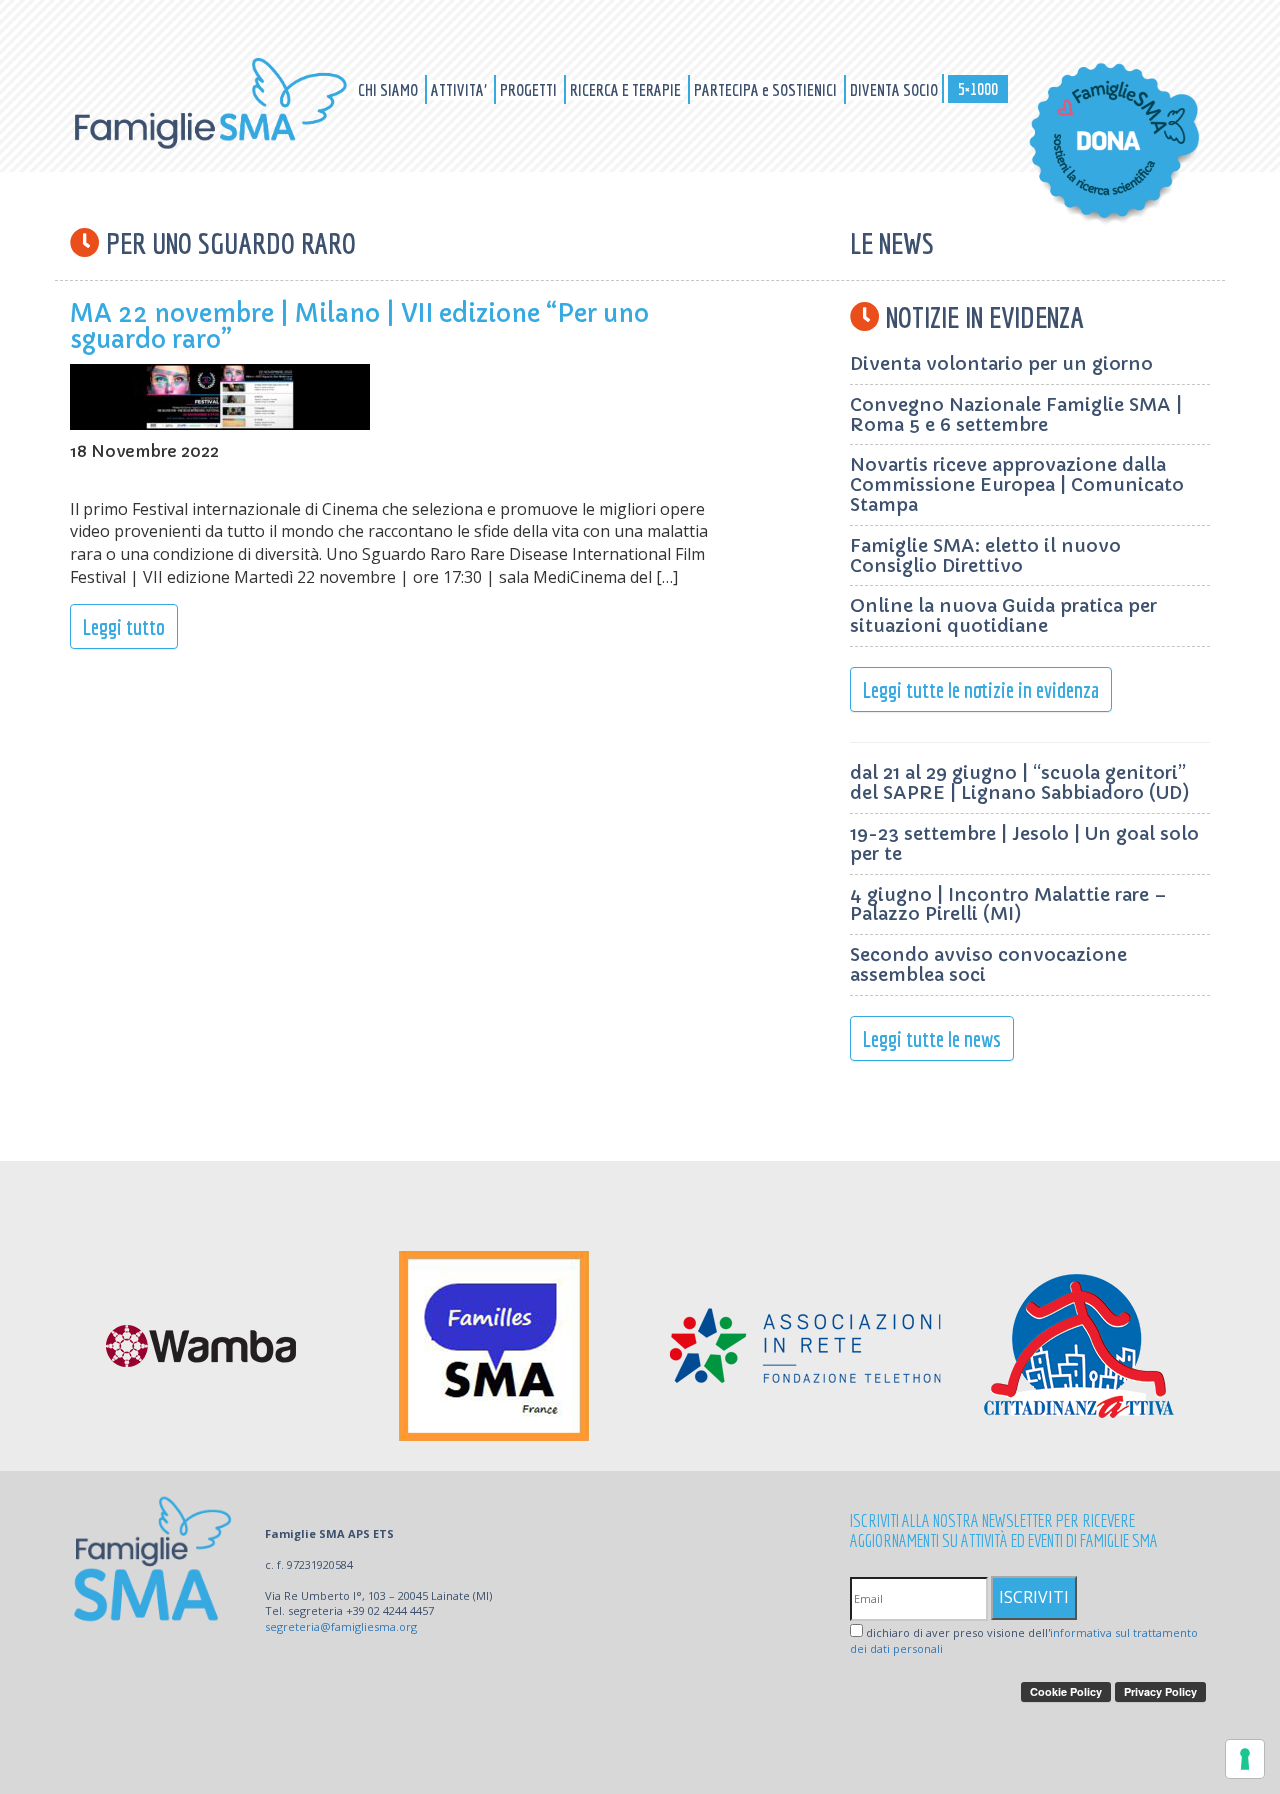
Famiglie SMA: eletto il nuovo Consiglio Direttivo (985, 555)
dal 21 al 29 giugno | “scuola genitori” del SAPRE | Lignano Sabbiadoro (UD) (1020, 782)
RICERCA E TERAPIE (627, 89)
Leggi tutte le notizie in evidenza (981, 689)
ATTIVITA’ (460, 89)
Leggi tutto (124, 626)
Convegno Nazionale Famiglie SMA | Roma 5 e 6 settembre (1016, 414)
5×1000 (978, 88)
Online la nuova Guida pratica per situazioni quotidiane (1003, 615)
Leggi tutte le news (932, 1038)
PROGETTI (530, 89)
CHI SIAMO (389, 89)
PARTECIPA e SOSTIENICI (767, 89)
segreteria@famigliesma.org (341, 1626)
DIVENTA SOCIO (894, 89)
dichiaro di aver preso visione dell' (1024, 1640)
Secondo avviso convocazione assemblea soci (988, 964)
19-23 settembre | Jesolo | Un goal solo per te (1024, 843)
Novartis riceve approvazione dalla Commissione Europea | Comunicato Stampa (1017, 484)
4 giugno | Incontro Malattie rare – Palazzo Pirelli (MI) (1008, 904)
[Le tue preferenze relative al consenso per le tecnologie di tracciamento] (1245, 1759)
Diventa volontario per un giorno (1001, 363)
